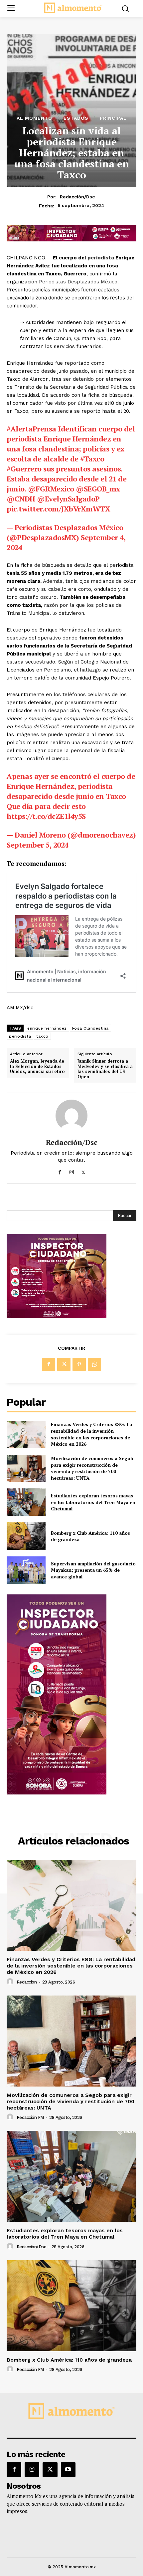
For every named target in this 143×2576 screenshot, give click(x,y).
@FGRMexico (51, 489)
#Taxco (92, 459)
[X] (83, 1171)
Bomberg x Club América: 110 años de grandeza (90, 1536)
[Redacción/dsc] (71, 1116)
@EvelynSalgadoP (68, 499)
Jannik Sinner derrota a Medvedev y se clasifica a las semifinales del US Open (105, 1069)
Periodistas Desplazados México (78, 282)
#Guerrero (24, 469)
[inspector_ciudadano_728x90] (71, 240)
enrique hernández (47, 1028)
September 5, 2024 (38, 845)
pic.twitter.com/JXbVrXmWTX (58, 509)
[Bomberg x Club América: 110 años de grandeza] (26, 1536)
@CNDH (21, 499)
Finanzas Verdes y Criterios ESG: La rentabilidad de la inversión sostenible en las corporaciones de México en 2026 (91, 1434)
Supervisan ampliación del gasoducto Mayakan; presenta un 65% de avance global (93, 1570)
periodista (101, 258)
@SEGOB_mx (98, 489)
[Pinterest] (79, 1364)
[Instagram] (72, 1171)
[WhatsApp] (94, 1364)
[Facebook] (60, 1171)
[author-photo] (11, 1982)
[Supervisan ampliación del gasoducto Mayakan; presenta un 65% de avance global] (26, 1570)
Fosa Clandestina (90, 1028)
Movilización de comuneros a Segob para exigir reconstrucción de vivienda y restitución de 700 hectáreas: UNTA (92, 1468)
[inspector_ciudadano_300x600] (57, 1793)
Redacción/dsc (77, 197)
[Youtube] (68, 2470)
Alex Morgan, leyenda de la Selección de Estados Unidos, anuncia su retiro (37, 1066)
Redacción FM (30, 2117)
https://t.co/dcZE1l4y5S (46, 816)
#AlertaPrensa (31, 429)
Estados (76, 118)
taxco (42, 1036)
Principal (113, 118)
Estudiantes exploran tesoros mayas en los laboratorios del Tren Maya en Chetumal (93, 1502)
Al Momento (34, 118)
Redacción (27, 1982)
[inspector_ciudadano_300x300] (57, 1316)
